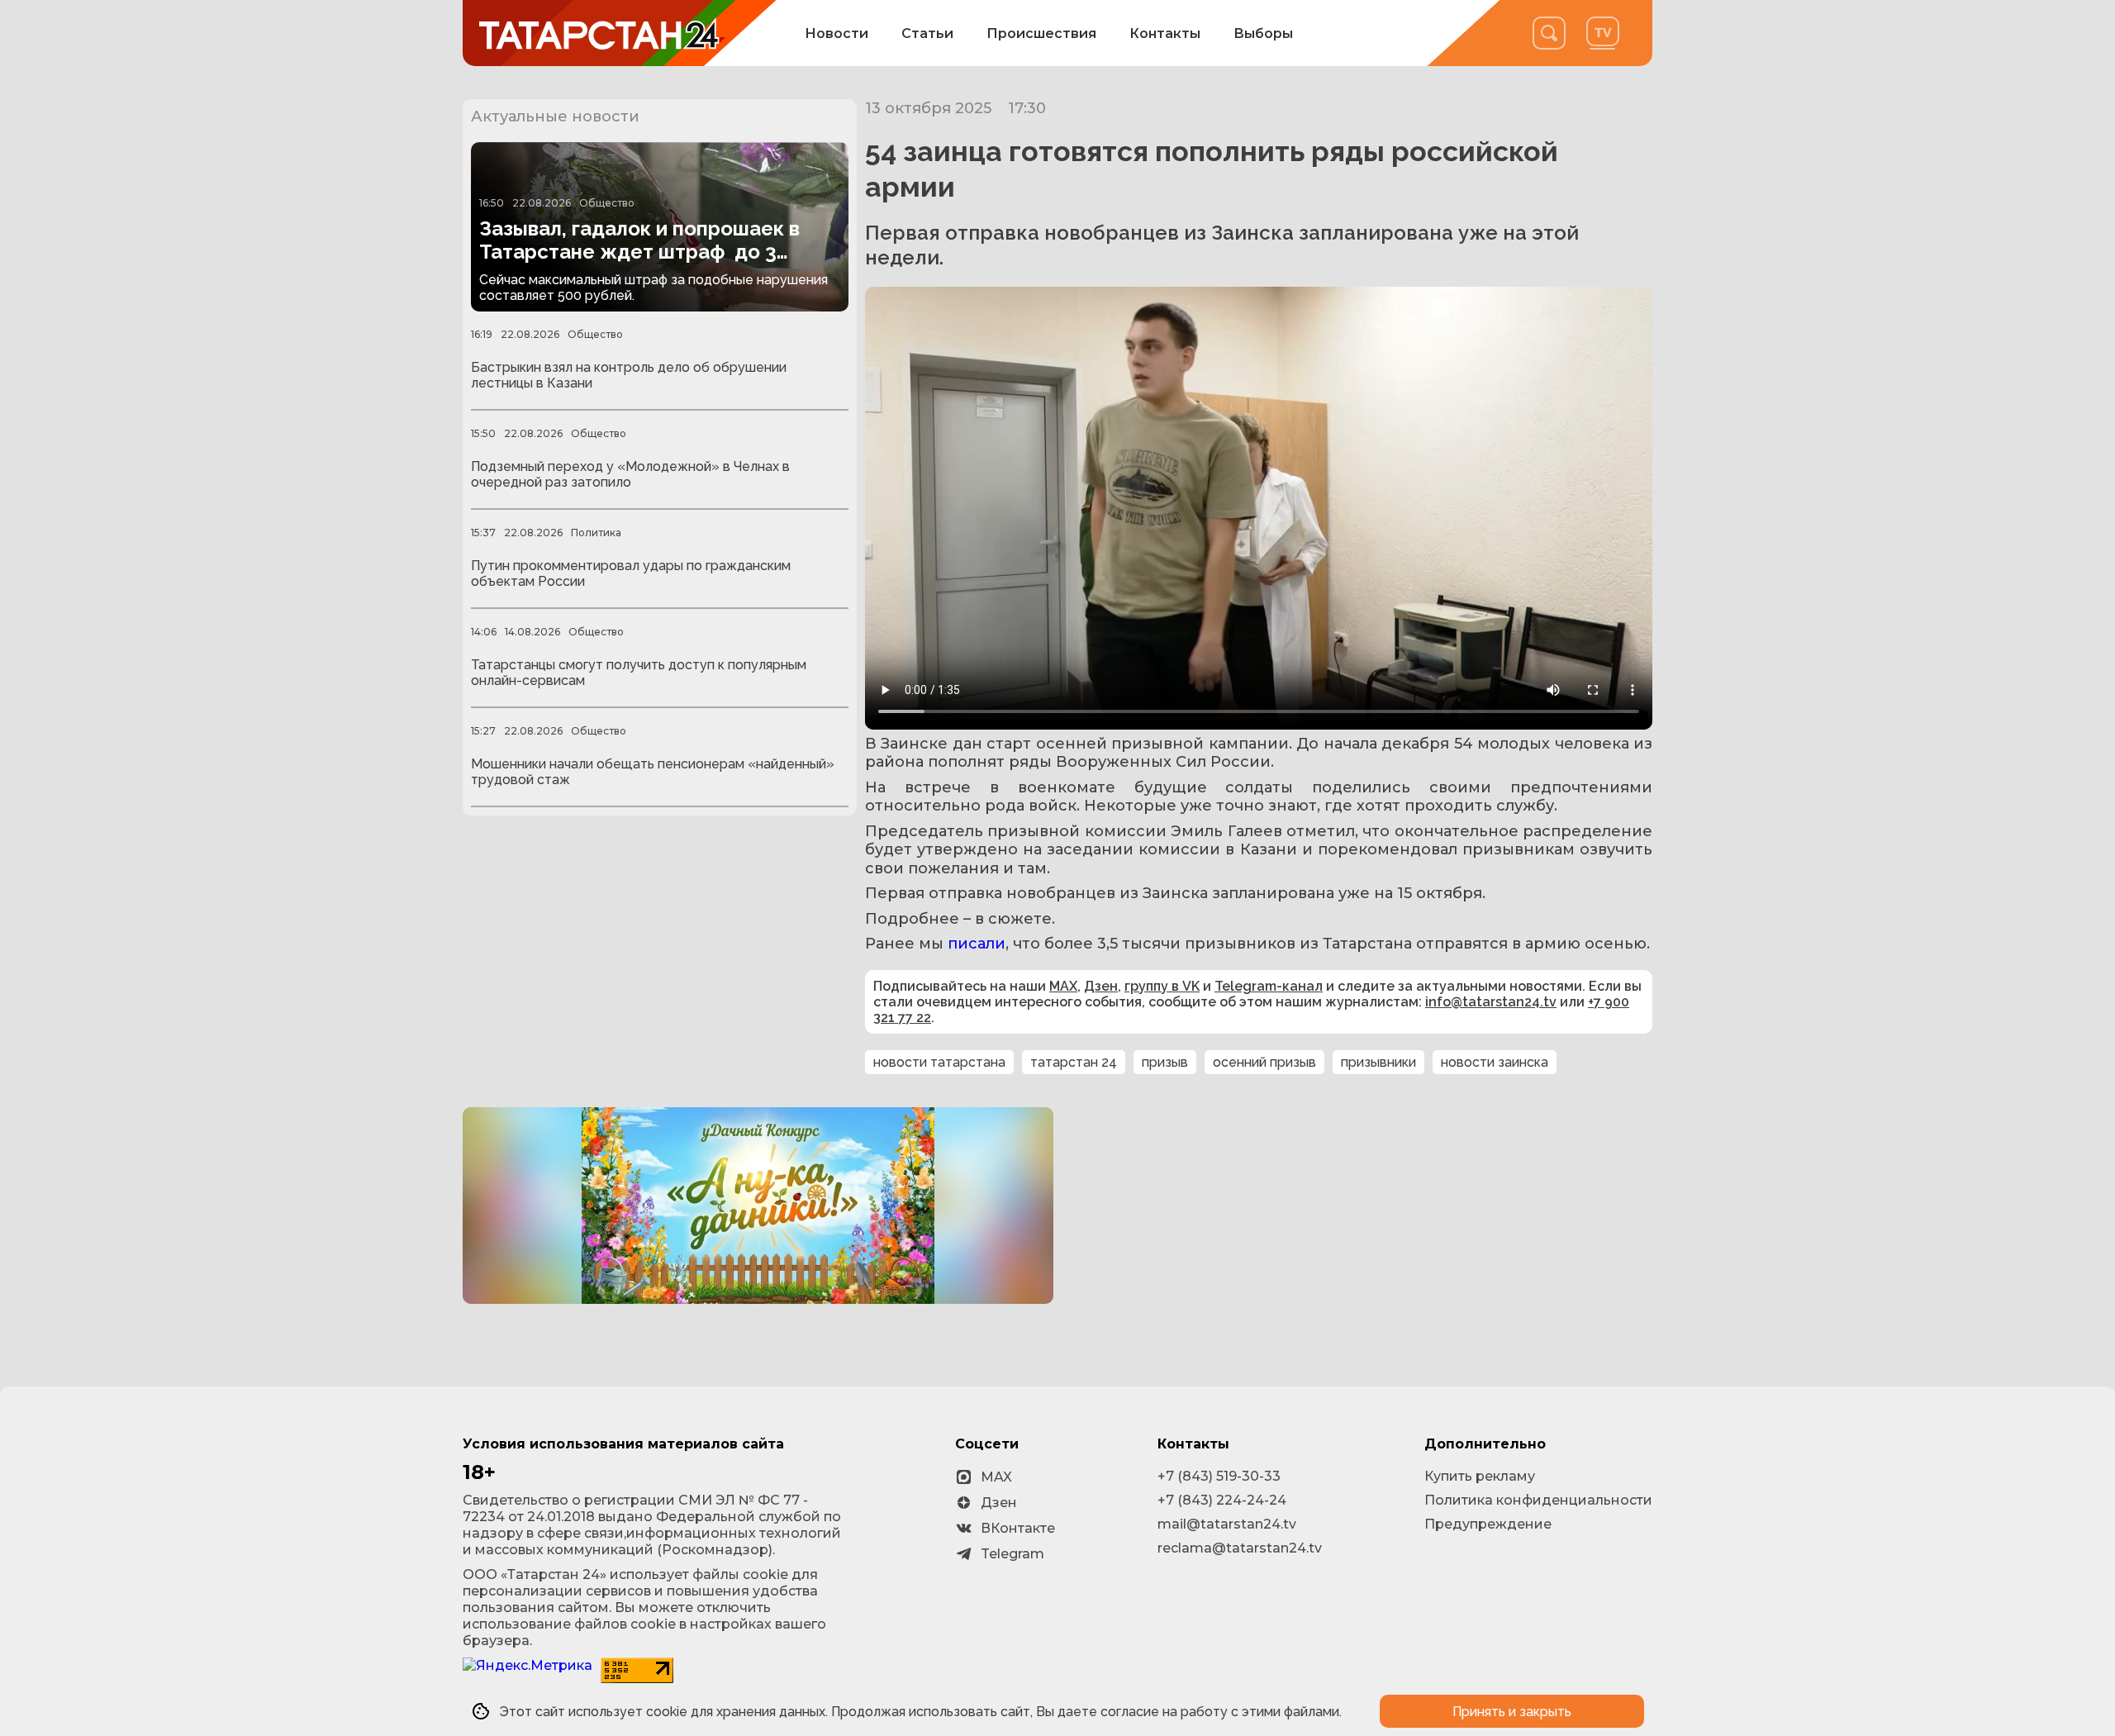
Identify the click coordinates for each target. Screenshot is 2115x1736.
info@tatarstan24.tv (1491, 1002)
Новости (836, 33)
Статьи (927, 33)
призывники (1378, 1062)
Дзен (1101, 986)
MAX (1063, 986)
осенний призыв (1264, 1062)
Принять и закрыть (1512, 1712)
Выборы (1263, 33)
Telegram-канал (1269, 986)
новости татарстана (939, 1062)
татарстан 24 (1074, 1062)
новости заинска (1495, 1062)
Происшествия (1041, 33)
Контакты (1165, 33)
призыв (1165, 1062)
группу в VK (1162, 986)
